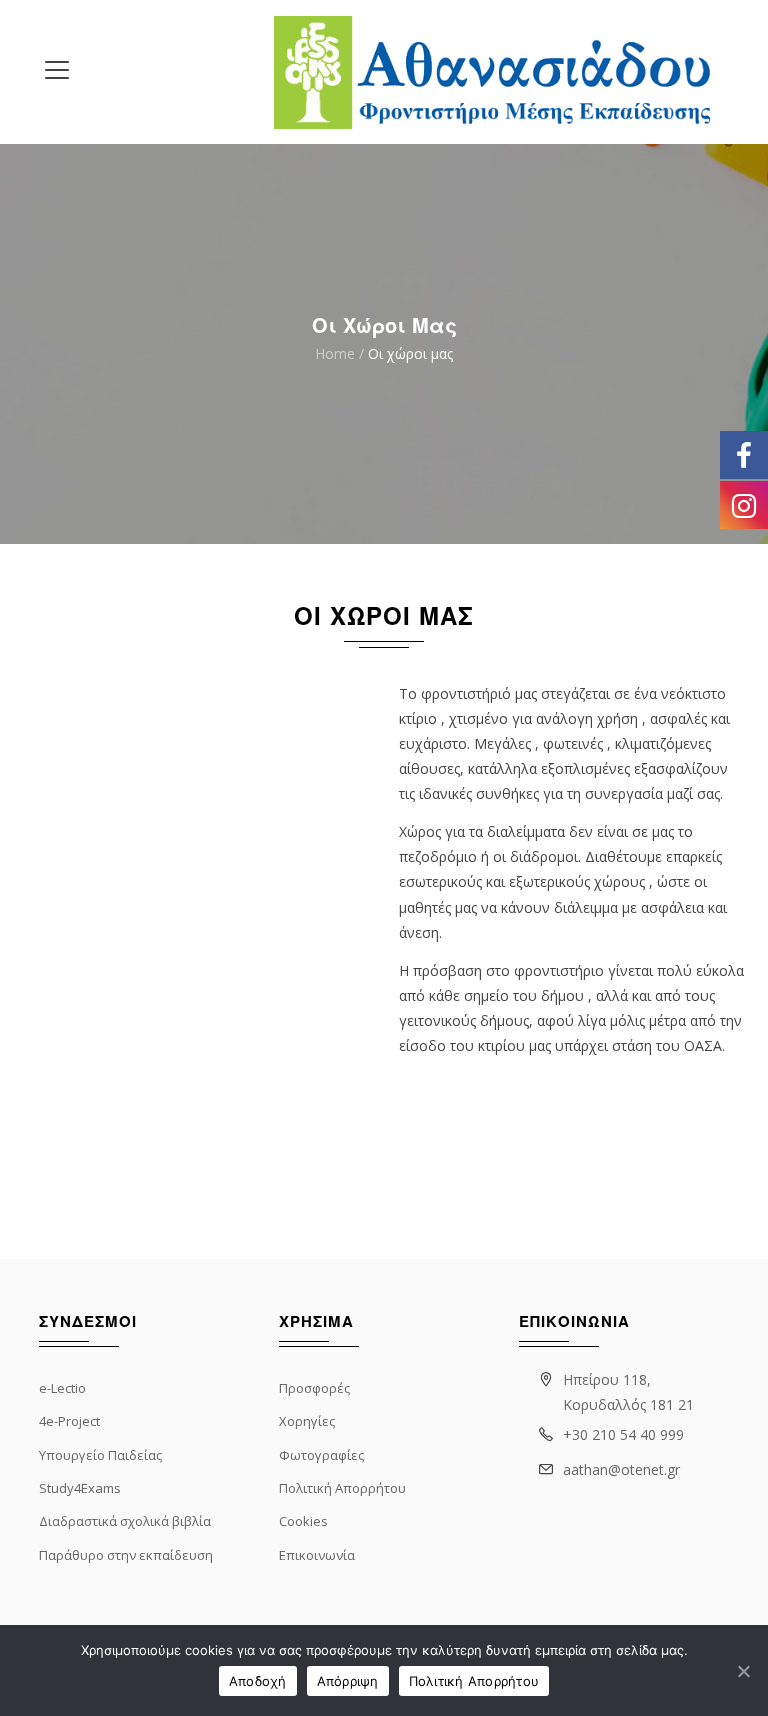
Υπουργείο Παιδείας (100, 1455)
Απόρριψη (348, 1681)
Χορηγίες (307, 1421)
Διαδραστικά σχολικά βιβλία (125, 1521)
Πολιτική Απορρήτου (342, 1488)
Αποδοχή (258, 1681)
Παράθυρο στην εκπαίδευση (126, 1555)
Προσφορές (314, 1388)
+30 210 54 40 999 (623, 1434)
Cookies (303, 1521)
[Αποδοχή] (743, 1671)
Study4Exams (80, 1488)
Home (335, 354)
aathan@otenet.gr (621, 1469)
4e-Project (69, 1421)
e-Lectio (62, 1388)
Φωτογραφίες (321, 1455)
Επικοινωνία (317, 1555)
